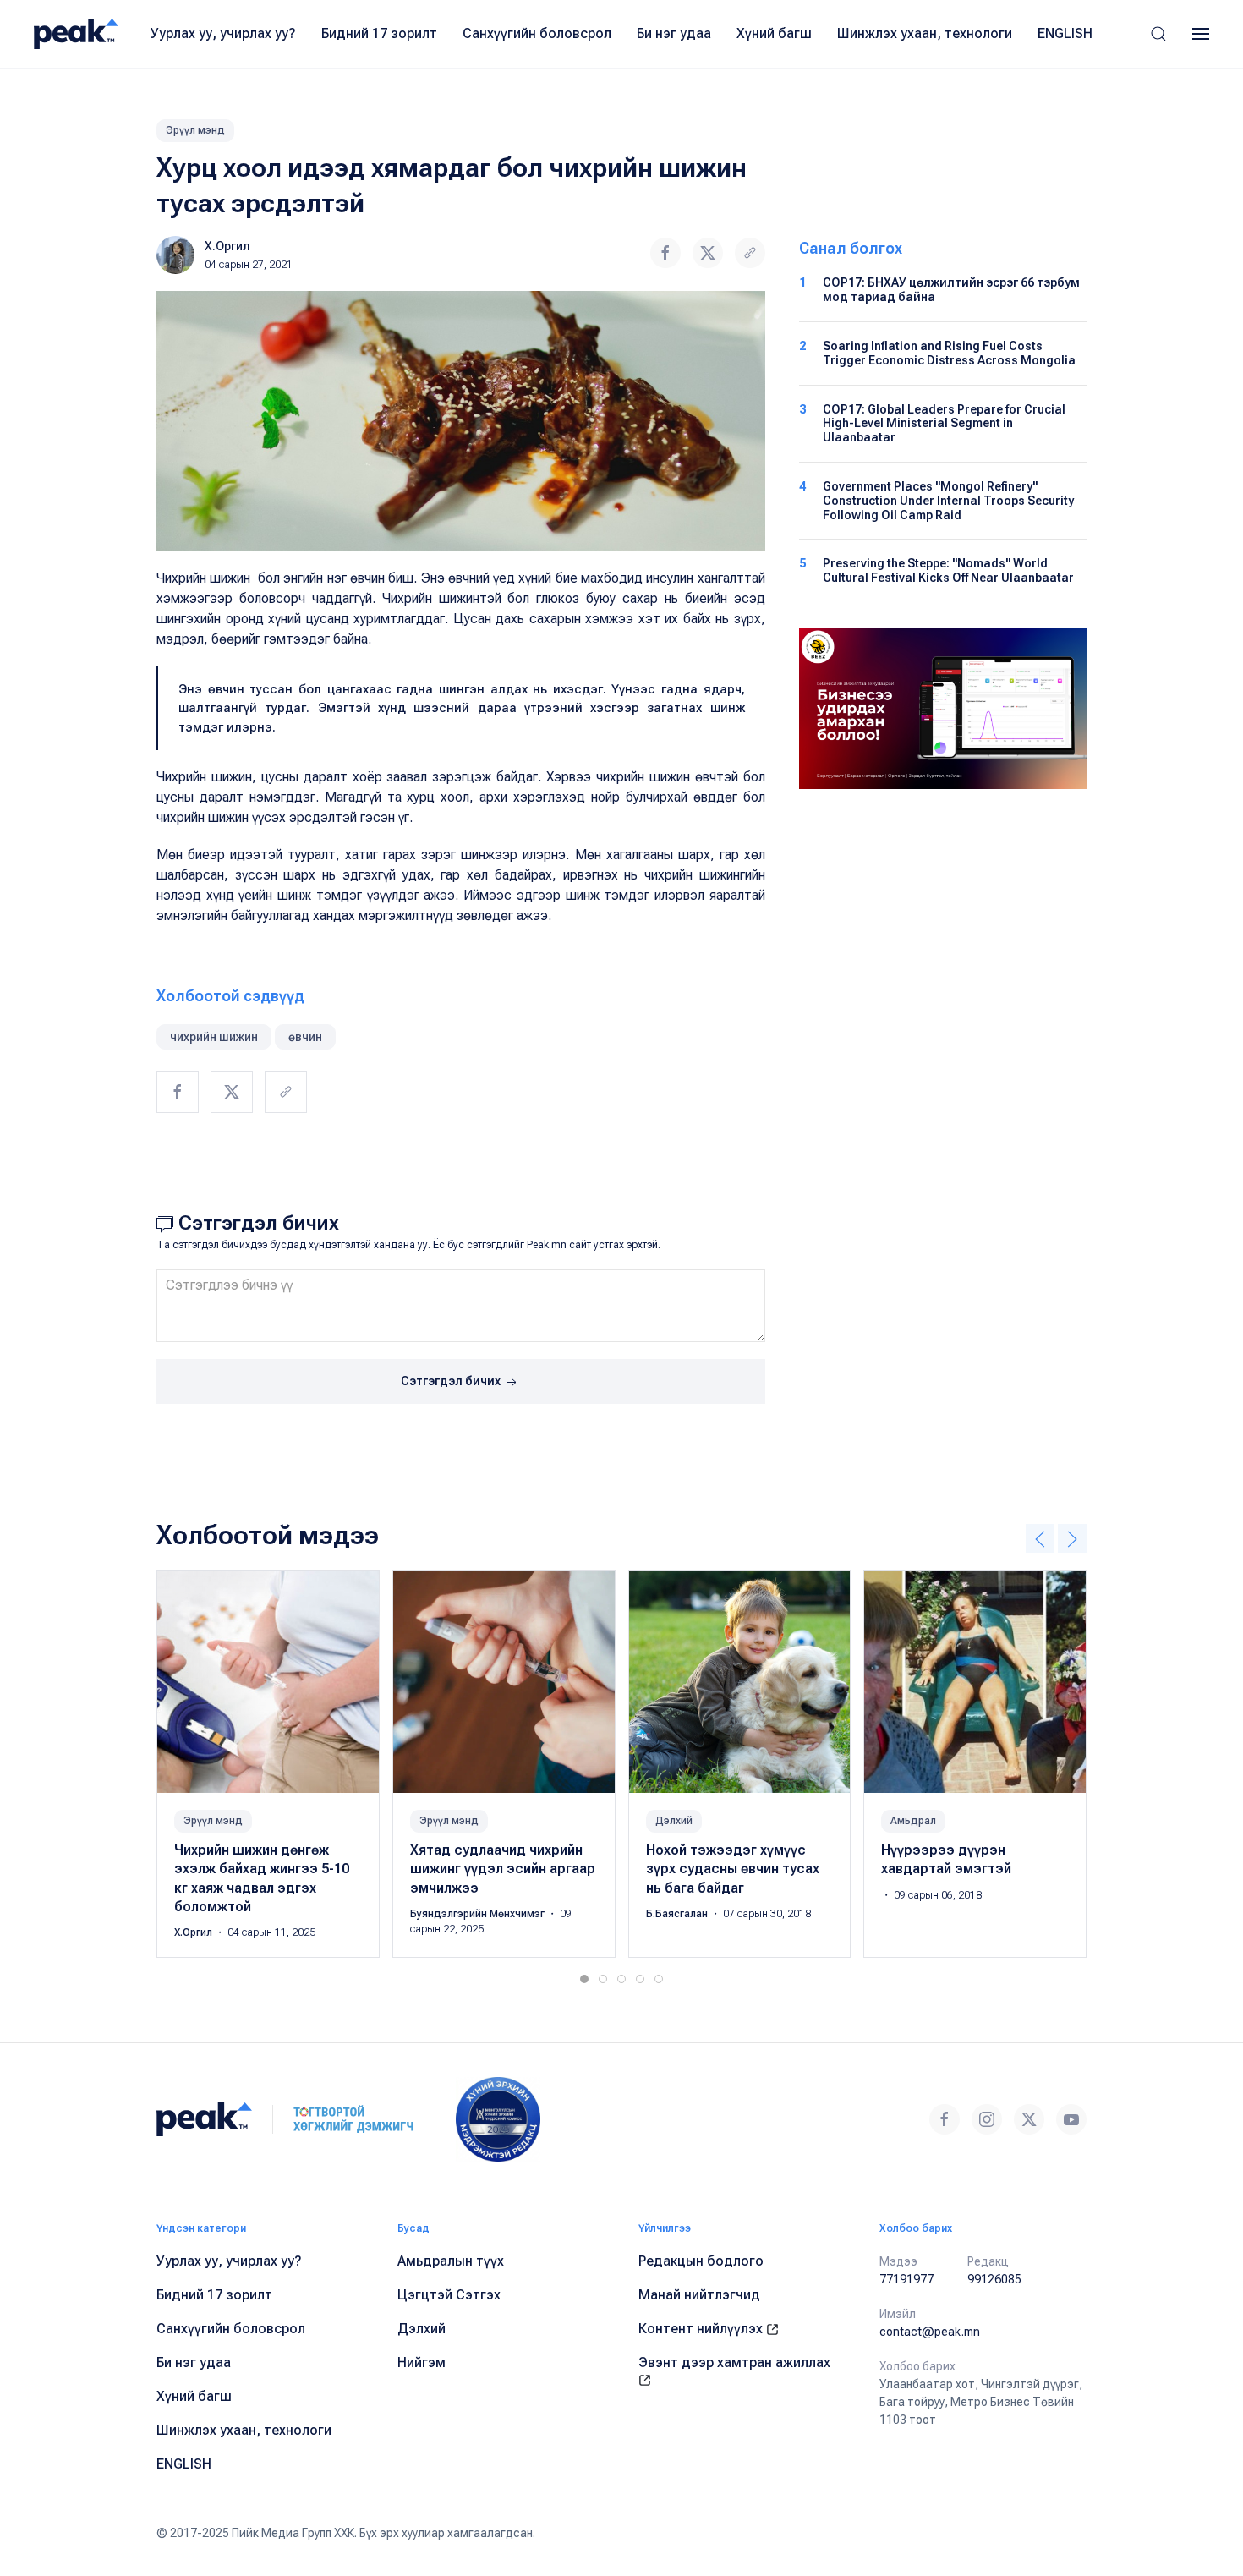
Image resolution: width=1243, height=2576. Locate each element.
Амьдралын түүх (451, 2261)
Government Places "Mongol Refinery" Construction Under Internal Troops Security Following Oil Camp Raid (948, 501)
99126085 (994, 2279)
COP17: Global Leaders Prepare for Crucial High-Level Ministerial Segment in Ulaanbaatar (944, 424)
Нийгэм (422, 2362)
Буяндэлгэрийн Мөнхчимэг (479, 1914)
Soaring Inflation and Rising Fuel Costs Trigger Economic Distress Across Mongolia (949, 353)
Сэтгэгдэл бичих (452, 1381)
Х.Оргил (227, 246)
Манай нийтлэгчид (699, 2295)
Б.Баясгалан (678, 1914)
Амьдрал (913, 1820)
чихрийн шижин (214, 1037)
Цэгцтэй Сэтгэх (449, 2295)
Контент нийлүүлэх (702, 2329)
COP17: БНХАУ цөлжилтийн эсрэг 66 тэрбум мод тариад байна (951, 290)
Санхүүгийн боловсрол (537, 33)
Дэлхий (674, 1820)
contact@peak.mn (930, 2332)
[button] (1158, 34)
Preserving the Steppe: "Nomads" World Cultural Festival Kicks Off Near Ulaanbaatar (948, 570)
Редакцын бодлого (701, 2261)
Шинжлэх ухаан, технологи (925, 33)
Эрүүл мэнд (195, 130)
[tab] (584, 1979)
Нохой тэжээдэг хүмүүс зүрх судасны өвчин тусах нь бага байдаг (733, 1868)
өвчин (305, 1037)
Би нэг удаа (674, 33)
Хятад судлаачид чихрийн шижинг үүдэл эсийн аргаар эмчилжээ (503, 1868)
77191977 (906, 2279)
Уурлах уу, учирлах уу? (223, 33)
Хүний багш (774, 33)
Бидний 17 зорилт (379, 33)
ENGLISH (1065, 33)
